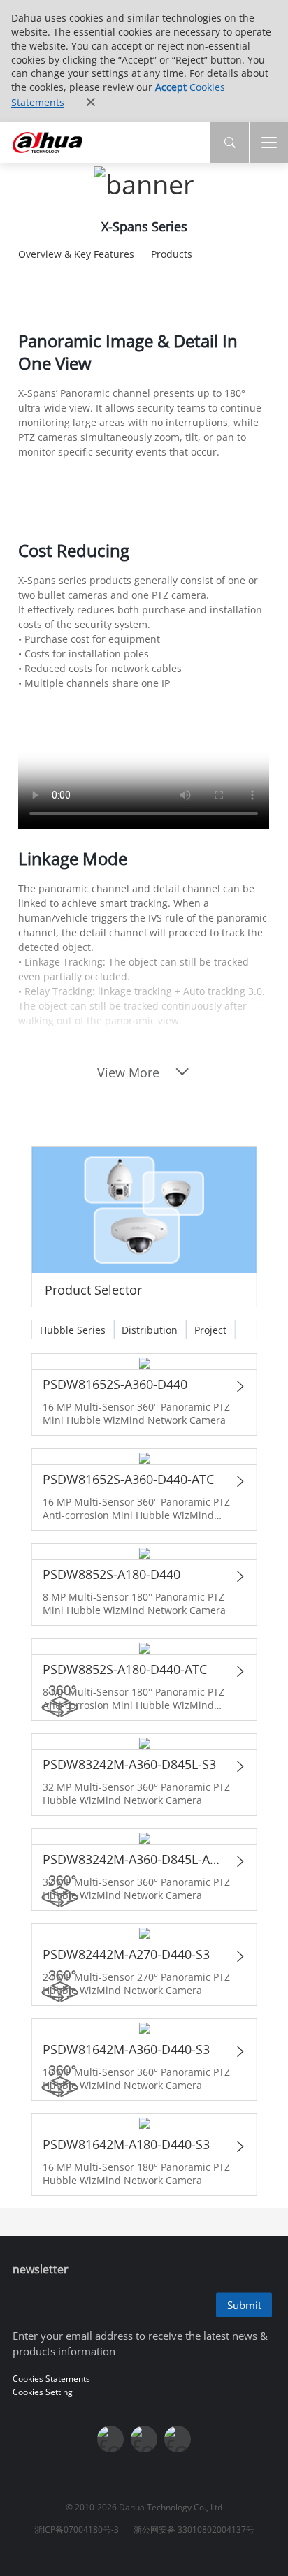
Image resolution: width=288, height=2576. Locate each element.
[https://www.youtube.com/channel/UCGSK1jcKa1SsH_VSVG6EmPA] (144, 2439)
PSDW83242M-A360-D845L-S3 (129, 1764)
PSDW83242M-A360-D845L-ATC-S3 (134, 1859)
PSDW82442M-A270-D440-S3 (125, 1954)
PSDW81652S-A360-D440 (114, 1384)
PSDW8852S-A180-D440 (111, 1574)
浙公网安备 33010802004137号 (194, 2530)
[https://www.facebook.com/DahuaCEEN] (110, 2439)
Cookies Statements (51, 2379)
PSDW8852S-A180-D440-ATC (124, 1669)
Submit (244, 2305)
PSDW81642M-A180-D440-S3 (125, 2144)
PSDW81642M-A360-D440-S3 (125, 2049)
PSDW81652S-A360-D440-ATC (128, 1479)
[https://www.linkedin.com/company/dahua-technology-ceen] (178, 2439)
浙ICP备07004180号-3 (77, 2530)
